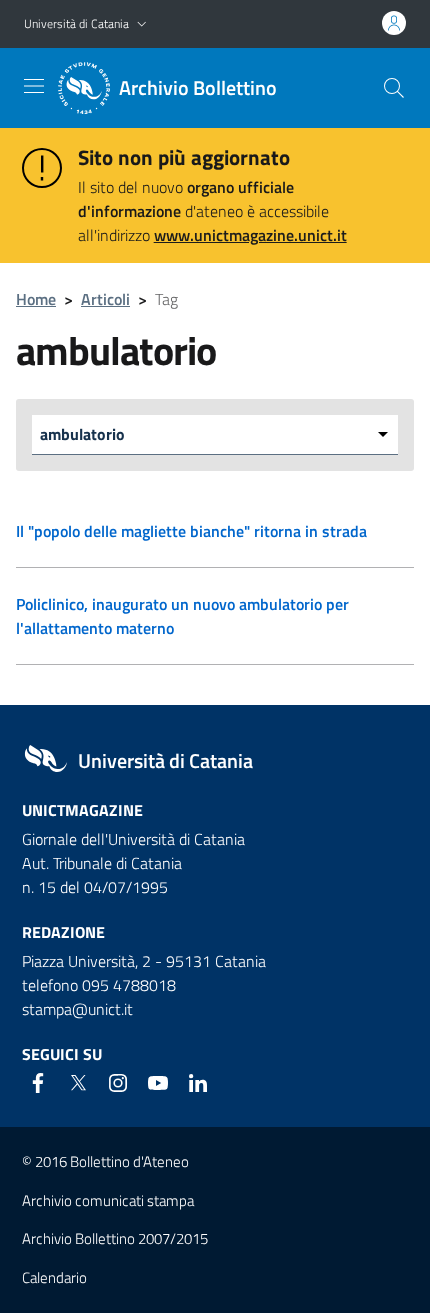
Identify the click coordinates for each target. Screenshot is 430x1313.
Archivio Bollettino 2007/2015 (115, 1238)
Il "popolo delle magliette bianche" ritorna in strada (191, 531)
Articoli (105, 299)
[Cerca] (394, 88)
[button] (142, 24)
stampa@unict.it (77, 1009)
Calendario (54, 1277)
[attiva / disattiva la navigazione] (34, 86)
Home (36, 299)
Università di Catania (76, 23)
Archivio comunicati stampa (108, 1200)
